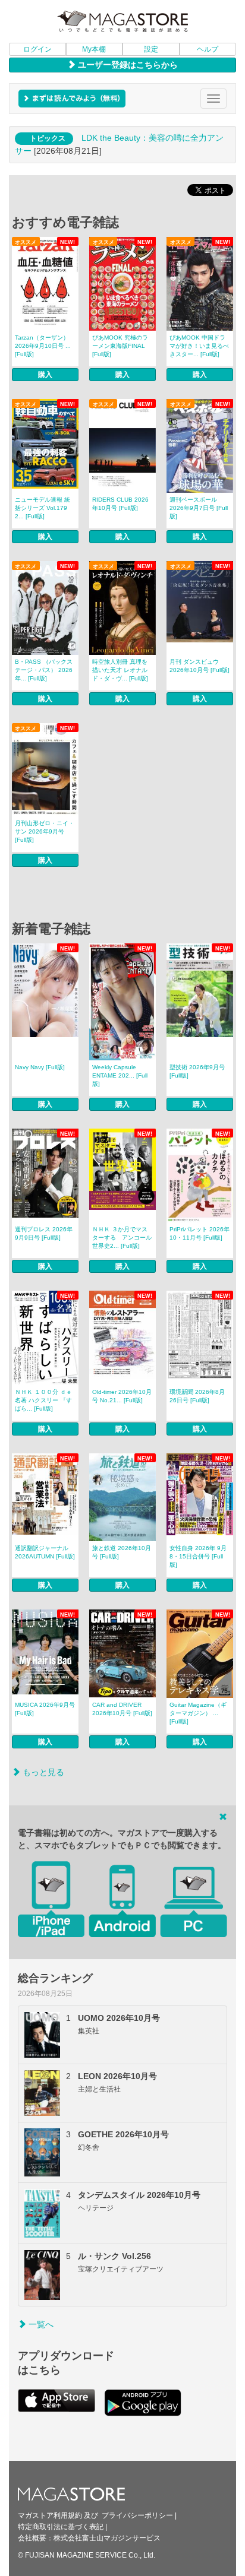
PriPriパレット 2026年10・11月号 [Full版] (200, 1233)
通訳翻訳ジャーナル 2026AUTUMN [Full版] (45, 1552)
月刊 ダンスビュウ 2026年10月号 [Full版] (200, 666)
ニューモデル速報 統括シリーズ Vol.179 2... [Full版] (43, 508)
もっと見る (42, 1772)
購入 (45, 375)
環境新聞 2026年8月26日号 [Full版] (197, 1396)
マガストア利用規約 (50, 2515)
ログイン (37, 49)
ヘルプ (208, 49)
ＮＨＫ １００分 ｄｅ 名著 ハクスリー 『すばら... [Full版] (43, 1400)
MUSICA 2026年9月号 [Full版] (45, 1709)
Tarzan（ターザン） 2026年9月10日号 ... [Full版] (43, 346)
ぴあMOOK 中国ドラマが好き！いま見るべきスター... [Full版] (199, 346)
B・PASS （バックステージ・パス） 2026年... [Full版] (44, 670)
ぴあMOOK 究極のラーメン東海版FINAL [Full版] (120, 346)
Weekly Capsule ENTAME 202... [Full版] (120, 1075)
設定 (151, 49)
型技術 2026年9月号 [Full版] (197, 1071)
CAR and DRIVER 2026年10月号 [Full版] (122, 1709)
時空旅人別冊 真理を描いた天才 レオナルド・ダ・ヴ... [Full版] (120, 670)
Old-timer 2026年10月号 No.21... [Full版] (122, 1396)
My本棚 (94, 49)
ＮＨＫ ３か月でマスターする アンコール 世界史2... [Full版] (122, 1238)
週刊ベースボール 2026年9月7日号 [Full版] (199, 508)
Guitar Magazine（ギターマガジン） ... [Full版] (198, 1713)
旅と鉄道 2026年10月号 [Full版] (122, 1552)
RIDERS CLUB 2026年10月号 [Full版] (120, 504)
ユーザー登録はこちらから (127, 65)
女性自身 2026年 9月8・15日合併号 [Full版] (198, 1556)
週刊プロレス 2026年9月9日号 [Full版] (44, 1233)
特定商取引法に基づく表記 (61, 2527)
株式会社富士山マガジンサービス (107, 2538)
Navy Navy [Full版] (40, 1067)
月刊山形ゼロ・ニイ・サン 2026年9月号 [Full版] (45, 831)
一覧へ (40, 2324)
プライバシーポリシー (137, 2515)
